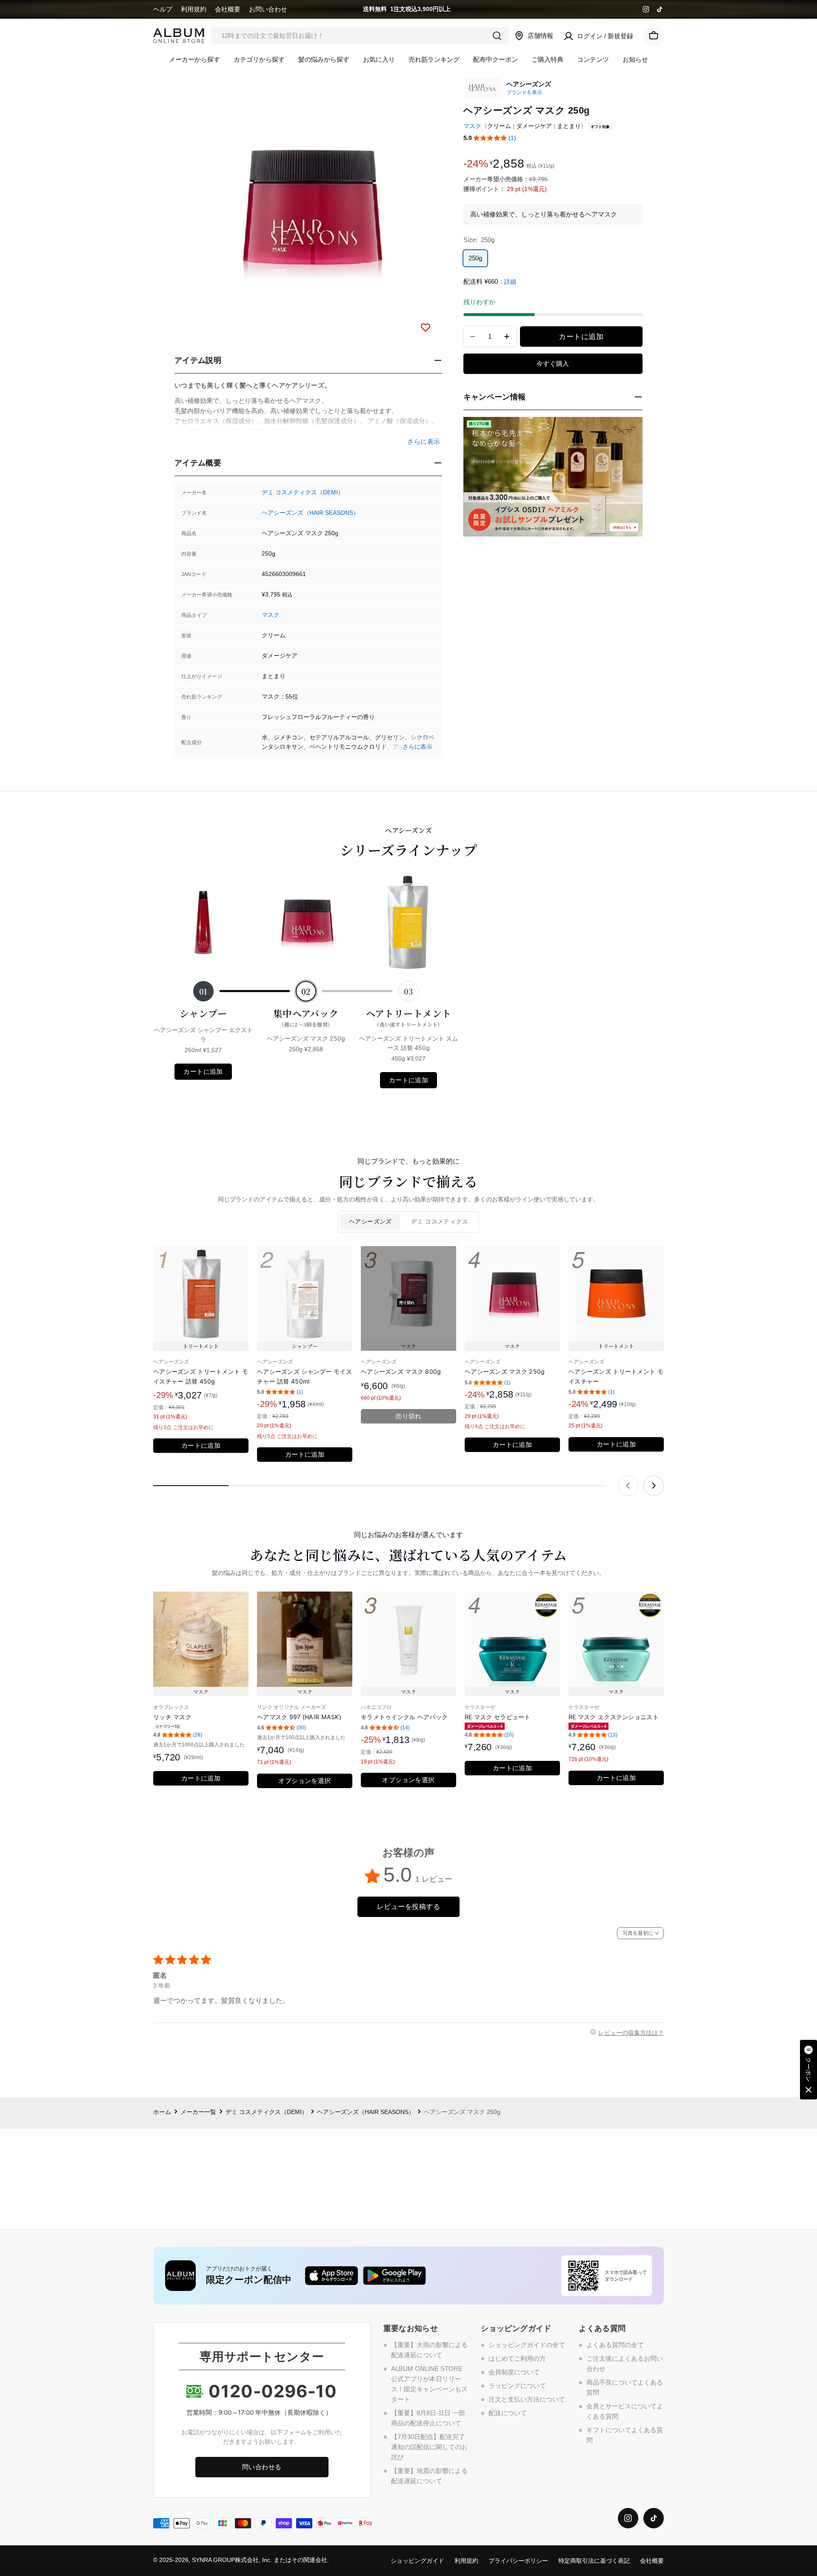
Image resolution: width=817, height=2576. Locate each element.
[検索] (497, 36)
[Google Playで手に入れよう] (394, 2276)
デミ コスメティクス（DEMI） (303, 492)
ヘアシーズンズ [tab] (370, 1222)
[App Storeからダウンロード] (331, 2276)
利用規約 (194, 9)
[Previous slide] (628, 1486)
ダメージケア (534, 126)
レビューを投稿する (408, 1907)
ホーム (162, 2112)
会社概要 (228, 9)
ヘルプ (163, 9)
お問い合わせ (268, 9)
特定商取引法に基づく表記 (594, 2561)
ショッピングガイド (417, 2561)
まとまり (569, 126)
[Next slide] (654, 1486)
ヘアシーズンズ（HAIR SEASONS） (310, 513)
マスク (271, 615)
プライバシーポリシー (518, 2561)
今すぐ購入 (553, 364)
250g (475, 258)
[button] (490, 138)
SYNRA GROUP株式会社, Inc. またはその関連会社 (260, 2560)
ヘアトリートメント (409, 1017)
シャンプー (203, 1013)
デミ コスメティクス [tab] (440, 1222)
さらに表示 (417, 747)
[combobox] (360, 36)
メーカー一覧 (198, 2112)
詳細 (510, 282)
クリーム (499, 126)
